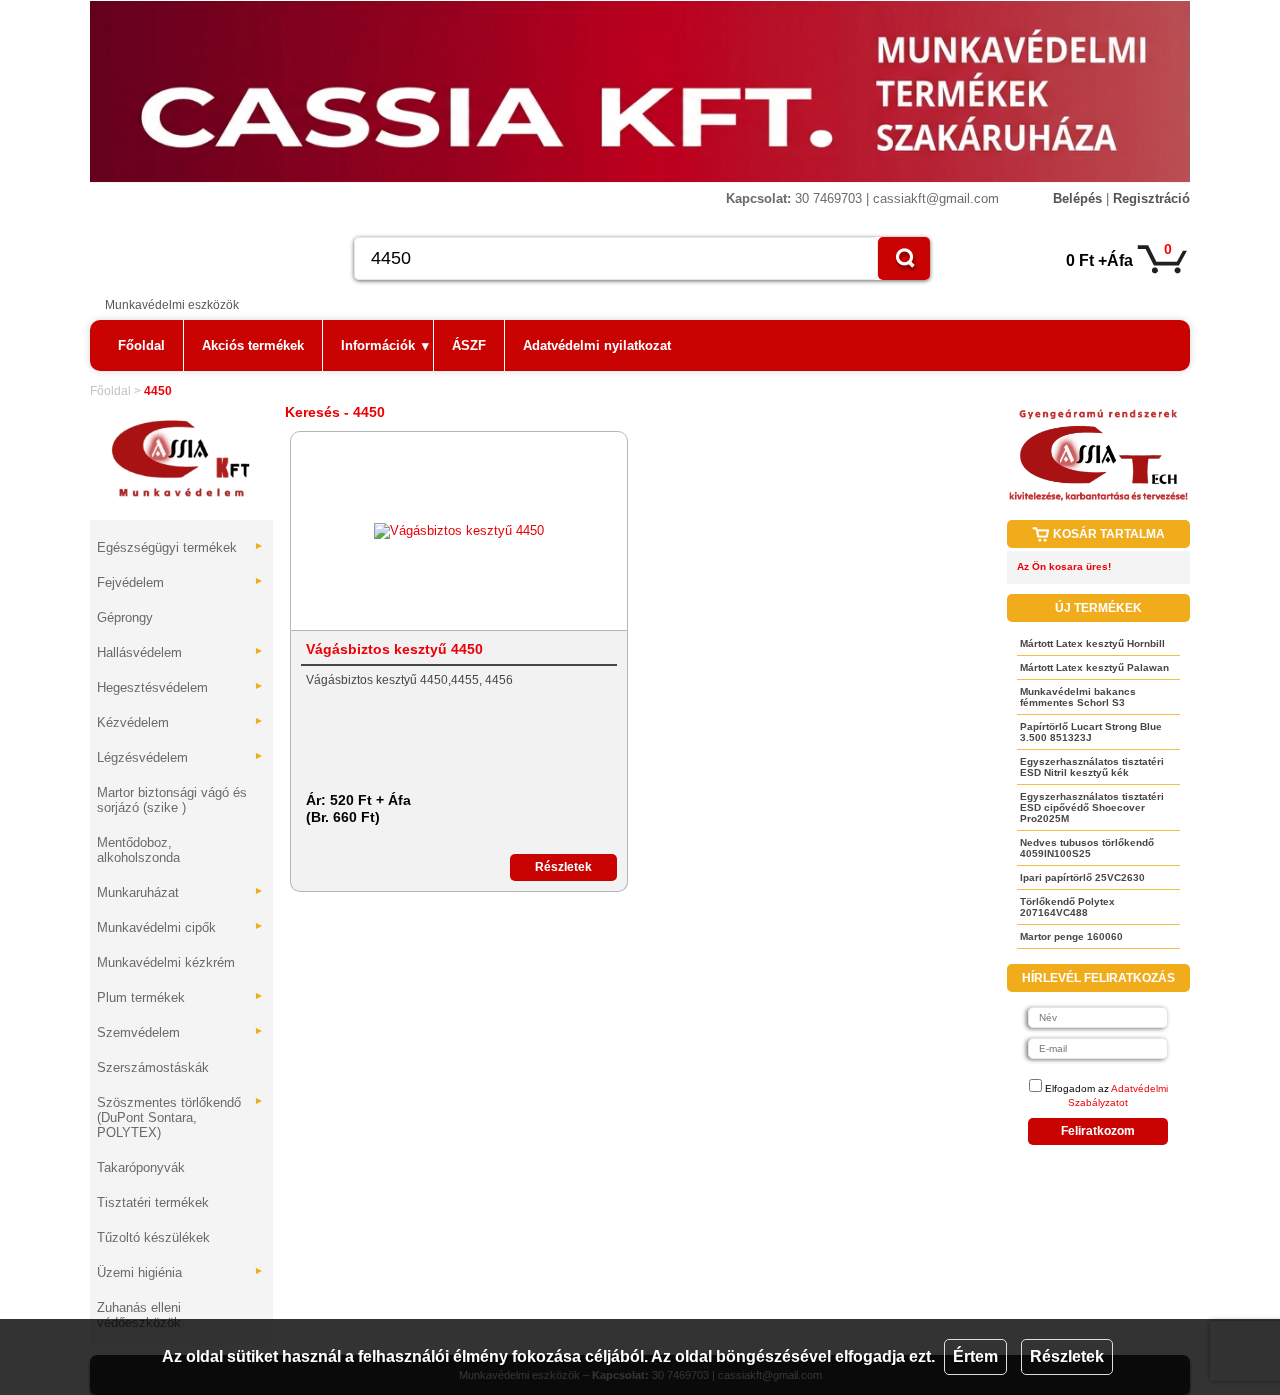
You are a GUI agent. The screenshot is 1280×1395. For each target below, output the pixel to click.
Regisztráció (1151, 198)
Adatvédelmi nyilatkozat (597, 345)
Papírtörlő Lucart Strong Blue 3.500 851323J (1091, 732)
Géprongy (125, 617)
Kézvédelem (180, 722)
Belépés (1077, 198)
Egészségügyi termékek (180, 547)
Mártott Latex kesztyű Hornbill (1092, 643)
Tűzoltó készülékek (153, 1237)
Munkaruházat (180, 892)
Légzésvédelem (180, 757)
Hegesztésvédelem (180, 687)
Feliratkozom (1098, 1131)
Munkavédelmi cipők (180, 927)
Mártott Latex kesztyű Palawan (1094, 667)
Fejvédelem (180, 582)
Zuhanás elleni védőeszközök (139, 1315)
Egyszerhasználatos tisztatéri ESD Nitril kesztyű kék (1092, 767)
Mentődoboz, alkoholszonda (138, 850)
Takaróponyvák (141, 1167)
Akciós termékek (253, 345)
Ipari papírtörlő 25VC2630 (1082, 877)
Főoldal (141, 345)
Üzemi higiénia (180, 1272)
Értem (975, 1356)
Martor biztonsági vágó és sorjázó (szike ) (172, 800)
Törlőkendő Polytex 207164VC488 (1067, 907)
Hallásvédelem (180, 652)
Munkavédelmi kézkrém (166, 962)
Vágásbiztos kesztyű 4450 (394, 649)
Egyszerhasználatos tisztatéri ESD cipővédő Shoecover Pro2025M (1092, 807)
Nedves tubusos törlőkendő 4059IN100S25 (1087, 848)
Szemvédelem (180, 1032)
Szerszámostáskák (153, 1067)
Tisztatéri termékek (153, 1202)
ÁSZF (469, 345)
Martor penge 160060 (1071, 936)
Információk (385, 345)
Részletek (1067, 1356)
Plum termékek (180, 997)
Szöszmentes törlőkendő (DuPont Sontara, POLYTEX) (180, 1117)
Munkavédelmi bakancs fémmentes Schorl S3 (1078, 697)
